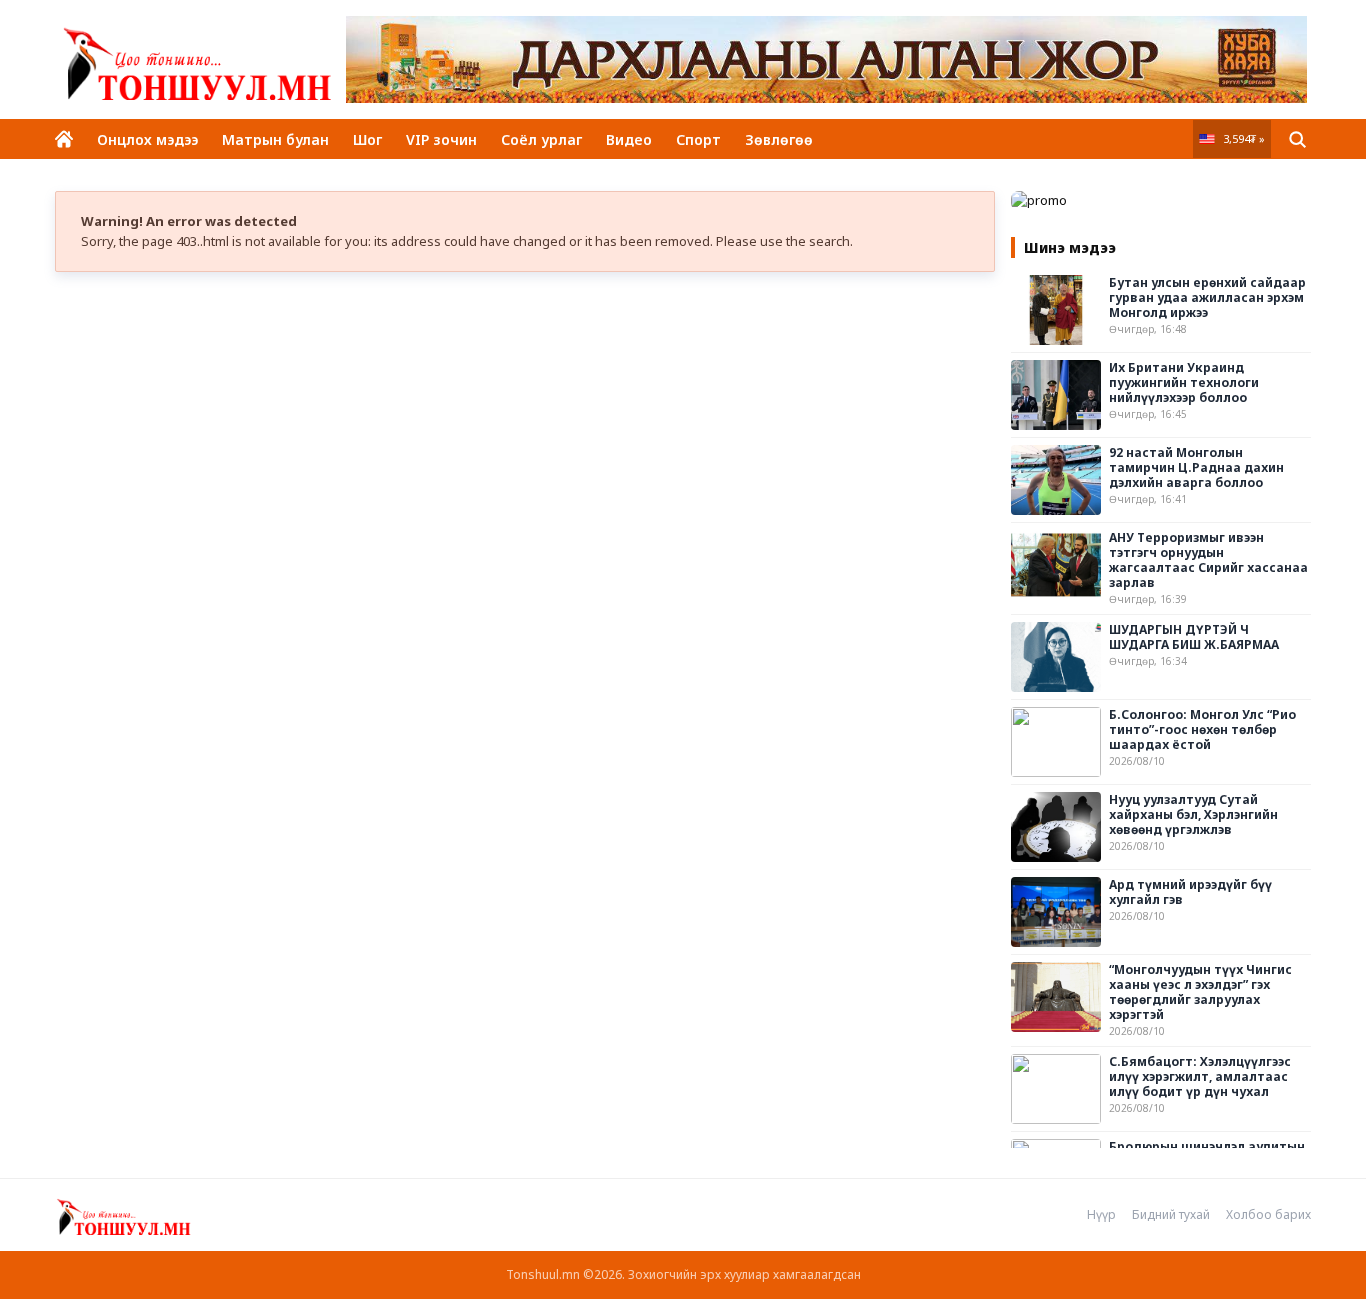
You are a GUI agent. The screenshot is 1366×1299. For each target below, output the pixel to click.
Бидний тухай (1171, 1215)
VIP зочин (441, 139)
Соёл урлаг (541, 139)
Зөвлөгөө (779, 139)
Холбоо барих (1268, 1215)
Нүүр (1101, 1215)
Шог (367, 139)
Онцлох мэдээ (147, 139)
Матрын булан (275, 139)
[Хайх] (1297, 139)
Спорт (698, 139)
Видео (629, 139)
